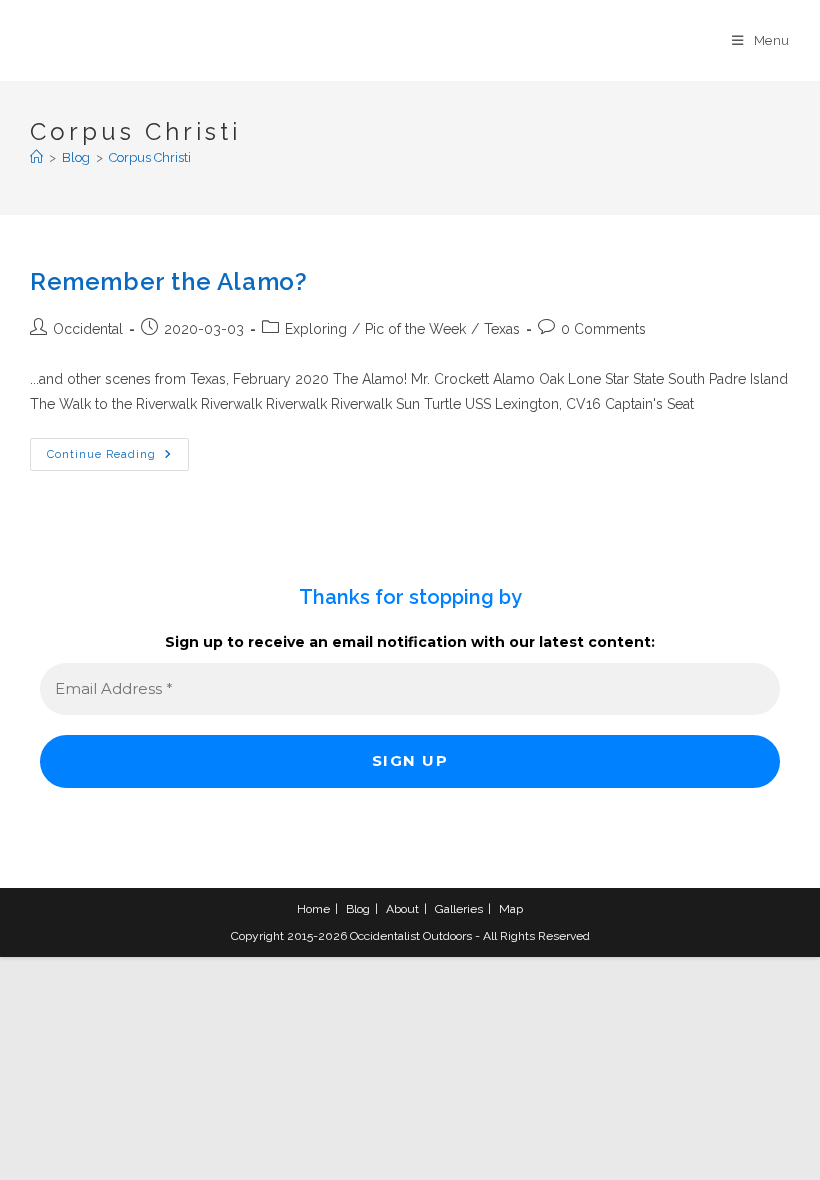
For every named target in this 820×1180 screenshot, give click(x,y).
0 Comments (603, 329)
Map (511, 909)
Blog (358, 909)
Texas (502, 329)
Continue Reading (118, 459)
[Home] (36, 157)
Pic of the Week (415, 329)
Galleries (459, 909)
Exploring (316, 329)
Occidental (88, 329)
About (402, 909)
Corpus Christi (150, 157)
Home (313, 909)
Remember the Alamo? (168, 281)
